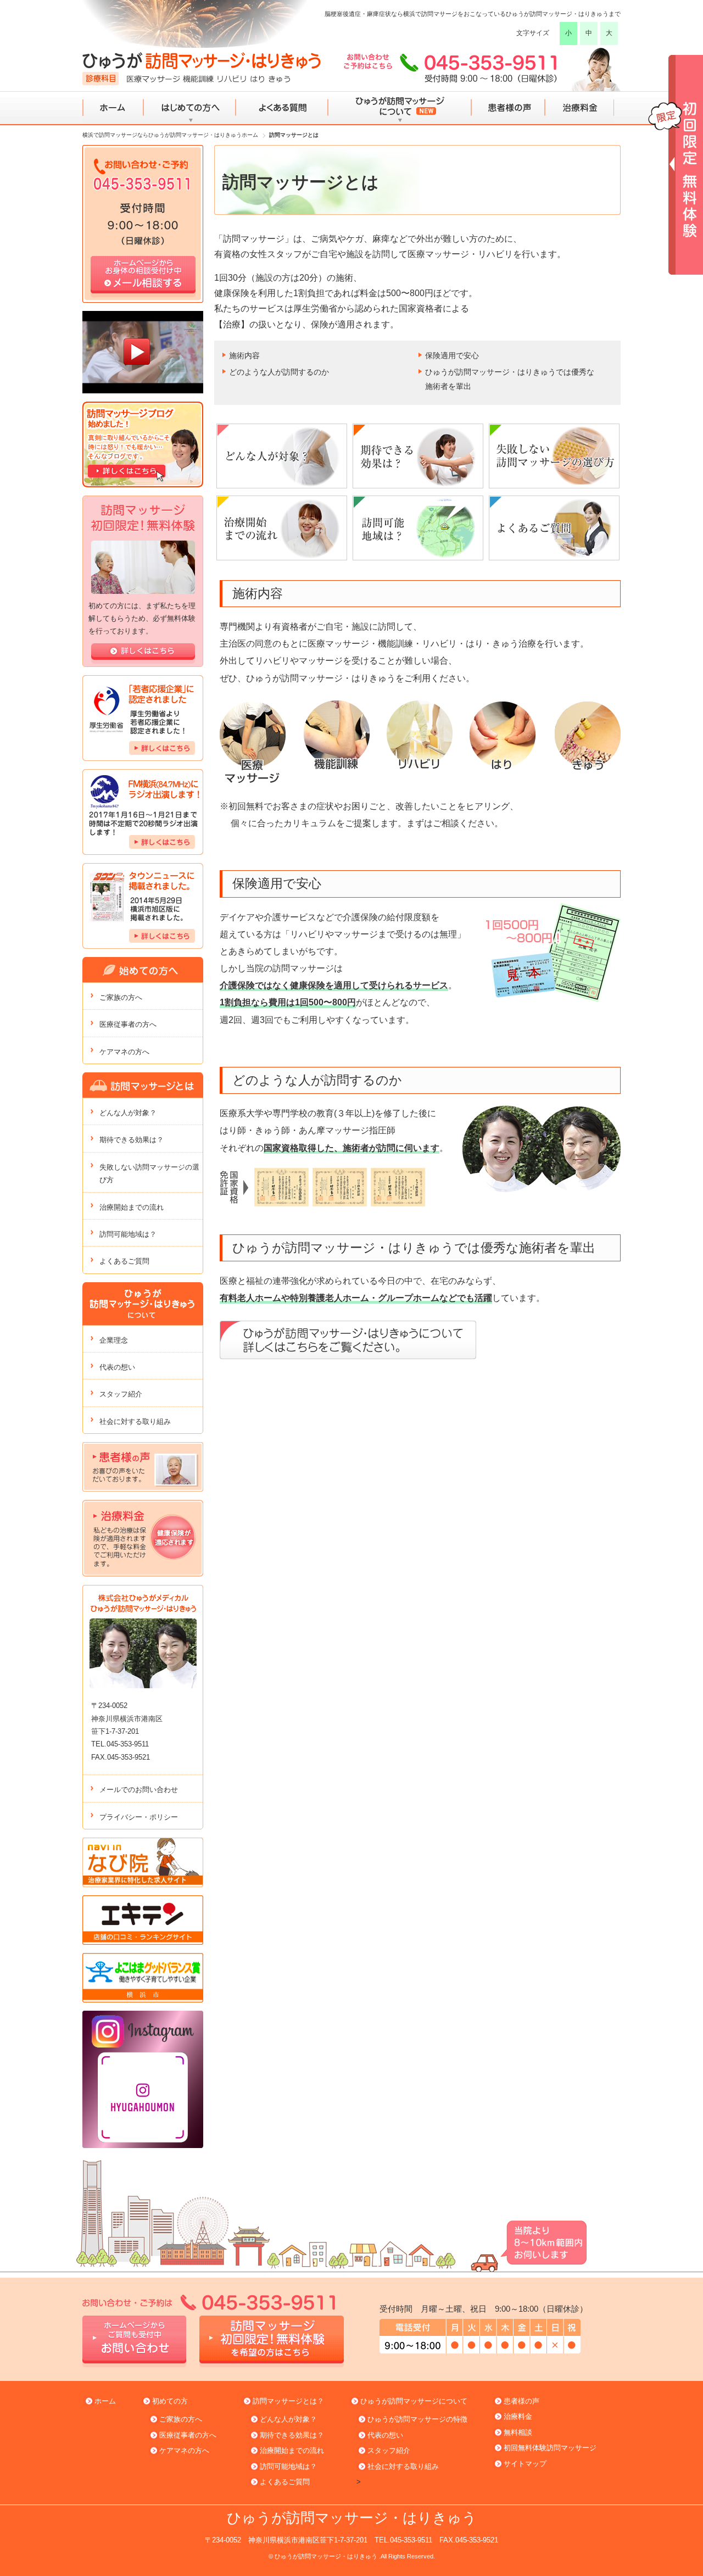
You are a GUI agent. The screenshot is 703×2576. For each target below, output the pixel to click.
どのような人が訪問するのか (279, 372)
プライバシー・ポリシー (139, 1817)
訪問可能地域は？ (128, 1234)
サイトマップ (525, 2464)
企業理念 (114, 1340)
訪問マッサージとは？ (288, 2401)
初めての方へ (190, 108)
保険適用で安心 (452, 355)
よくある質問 (281, 108)
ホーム (113, 108)
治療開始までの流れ (132, 1207)
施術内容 (244, 355)
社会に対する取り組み (135, 1421)
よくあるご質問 (124, 1261)
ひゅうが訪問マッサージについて (399, 108)
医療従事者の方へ (128, 1024)
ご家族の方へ (121, 997)
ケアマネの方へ (124, 1052)
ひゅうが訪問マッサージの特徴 (417, 2419)
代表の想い (117, 1367)
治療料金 (580, 108)
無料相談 (518, 2432)
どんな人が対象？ (128, 1113)
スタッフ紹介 (121, 1394)
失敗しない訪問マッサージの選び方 (149, 1173)
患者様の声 (507, 108)
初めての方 (170, 2401)
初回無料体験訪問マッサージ (550, 2448)
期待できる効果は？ (132, 1140)
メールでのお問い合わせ (139, 1790)
